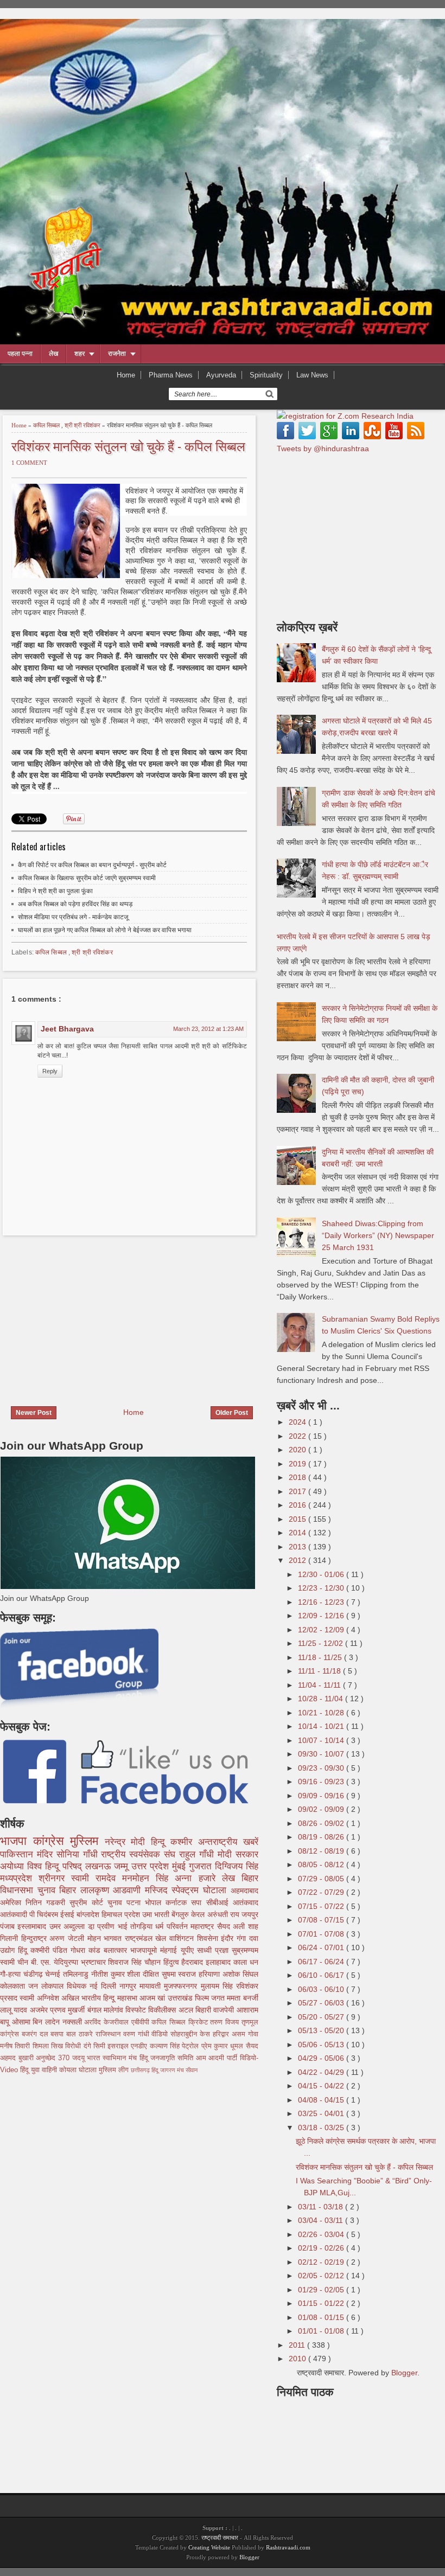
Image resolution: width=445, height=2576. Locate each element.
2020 (298, 1450)
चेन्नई (54, 1974)
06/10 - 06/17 (322, 1975)
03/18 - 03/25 (322, 2128)
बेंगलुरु (181, 1914)
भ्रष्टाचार (95, 1962)
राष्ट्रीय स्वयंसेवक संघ (140, 1854)
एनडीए (140, 2046)
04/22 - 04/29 (322, 2072)
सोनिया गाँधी (79, 1854)
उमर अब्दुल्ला (69, 1926)
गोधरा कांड (87, 1950)
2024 (298, 1422)
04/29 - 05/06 (322, 2058)
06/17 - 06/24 (322, 1962)
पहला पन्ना (20, 354)
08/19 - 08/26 (322, 1837)
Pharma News (171, 375)
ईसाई (68, 1914)
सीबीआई (220, 1902)
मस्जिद (158, 1890)
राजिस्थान (109, 2034)
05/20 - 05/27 (322, 2017)
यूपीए (189, 1950)
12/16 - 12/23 (322, 1602)
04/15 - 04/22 (322, 2086)
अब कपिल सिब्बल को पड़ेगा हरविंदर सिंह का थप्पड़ (75, 904)
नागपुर (129, 1986)
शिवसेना (209, 1938)
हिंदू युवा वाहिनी (40, 2070)
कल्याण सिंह (166, 2046)
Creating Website (209, 2547)
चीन (24, 1962)
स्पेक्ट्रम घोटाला (201, 1890)
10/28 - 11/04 (322, 1699)
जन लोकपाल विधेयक (59, 1986)
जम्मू (123, 1866)
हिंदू (24, 1950)
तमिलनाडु (77, 1974)
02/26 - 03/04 (322, 2234)
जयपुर (250, 1914)
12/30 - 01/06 (322, 1574)
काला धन (246, 1962)
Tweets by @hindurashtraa (323, 448)
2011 (298, 2345)
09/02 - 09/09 (322, 1809)
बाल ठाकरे (81, 2034)
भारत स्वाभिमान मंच (113, 2058)
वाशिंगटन (183, 1938)
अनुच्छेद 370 (54, 2058)
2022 (298, 1436)
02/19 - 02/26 (322, 2248)
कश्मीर (184, 1842)
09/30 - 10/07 (322, 1754)
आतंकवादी (15, 1914)
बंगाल (96, 2010)
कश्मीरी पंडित (50, 1950)
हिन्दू (161, 1842)
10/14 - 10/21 (322, 1726)
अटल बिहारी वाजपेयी (208, 2010)
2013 (298, 1547)
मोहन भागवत (106, 1938)
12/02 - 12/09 (322, 1630)
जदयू (80, 2058)
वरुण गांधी (138, 2034)
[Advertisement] (91, 1314)
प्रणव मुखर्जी (69, 2010)
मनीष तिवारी (16, 2046)
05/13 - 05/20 (322, 2030)
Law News (312, 375)
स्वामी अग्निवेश (40, 1998)
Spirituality (266, 375)
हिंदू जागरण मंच (169, 2070)
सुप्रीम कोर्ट (88, 1902)
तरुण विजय (225, 2022)
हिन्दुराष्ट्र (36, 1938)
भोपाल (155, 1902)
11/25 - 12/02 (322, 1643)
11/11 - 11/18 (320, 1671)
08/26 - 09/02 (322, 1823)
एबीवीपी (142, 2022)
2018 (298, 1477)
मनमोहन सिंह (148, 1878)
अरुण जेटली (68, 1938)
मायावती (152, 1986)
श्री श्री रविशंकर (83, 425)
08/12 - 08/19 (322, 1851)
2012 (298, 1560)
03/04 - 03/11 (322, 2220)
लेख (53, 354)
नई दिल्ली (104, 1986)
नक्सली (74, 2022)
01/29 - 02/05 (322, 2290)
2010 (298, 2359)
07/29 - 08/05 (322, 1879)
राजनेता (117, 354)
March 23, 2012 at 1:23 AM (208, 1029)
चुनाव (117, 1902)
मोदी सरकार (238, 1854)
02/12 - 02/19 (322, 2262)
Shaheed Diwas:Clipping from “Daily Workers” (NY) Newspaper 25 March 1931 (378, 1235)
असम (240, 2034)
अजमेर (40, 2010)
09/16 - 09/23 (322, 1782)
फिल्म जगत (211, 1998)
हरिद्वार (222, 2034)
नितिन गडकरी (47, 1902)
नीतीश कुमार (109, 1974)
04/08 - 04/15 (322, 2100)
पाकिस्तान (18, 1854)
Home (126, 375)
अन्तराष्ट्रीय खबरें (228, 1842)
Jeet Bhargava (67, 1029)
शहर (80, 354)
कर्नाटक (178, 1902)
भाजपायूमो (145, 1950)
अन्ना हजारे (198, 1878)
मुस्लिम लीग (115, 2070)
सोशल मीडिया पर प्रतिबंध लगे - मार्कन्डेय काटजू (73, 917)
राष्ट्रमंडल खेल (147, 1938)
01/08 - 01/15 (322, 2317)
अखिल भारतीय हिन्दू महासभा (100, 1998)
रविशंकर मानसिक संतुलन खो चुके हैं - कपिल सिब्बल (128, 446)
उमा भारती (157, 1914)
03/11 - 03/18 (322, 2207)
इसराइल (119, 2046)
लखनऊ (100, 1866)
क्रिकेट (199, 2022)
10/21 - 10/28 (322, 1713)
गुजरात (202, 1866)
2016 (298, 1505)
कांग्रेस (52, 1841)
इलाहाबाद (220, 1962)
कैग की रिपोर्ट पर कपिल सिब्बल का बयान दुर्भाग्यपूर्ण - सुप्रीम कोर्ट (92, 865)
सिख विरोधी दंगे (72, 2046)
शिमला (42, 2046)
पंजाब (9, 1926)
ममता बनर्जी (242, 1998)
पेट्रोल (191, 2046)
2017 (298, 1491)
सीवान (192, 2070)
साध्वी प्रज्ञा (214, 1950)
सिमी (100, 2046)
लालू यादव (15, 2010)
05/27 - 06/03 (322, 2003)
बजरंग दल (36, 2034)
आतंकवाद (246, 1902)
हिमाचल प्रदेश (122, 1914)
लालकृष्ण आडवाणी (113, 1890)
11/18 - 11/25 (321, 1657)
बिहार (70, 1890)
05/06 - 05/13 (322, 2045)
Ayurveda (221, 375)
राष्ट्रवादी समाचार (220, 2537)
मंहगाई (170, 1950)
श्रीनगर (55, 1878)
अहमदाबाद (244, 1891)
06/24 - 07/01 (322, 1947)
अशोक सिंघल (240, 1974)
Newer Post (34, 1413)
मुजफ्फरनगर (182, 1986)
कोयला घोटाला (79, 2070)
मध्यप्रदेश (19, 1878)
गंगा (243, 1938)
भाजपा (17, 1841)
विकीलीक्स (163, 2010)
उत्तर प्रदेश (152, 1866)
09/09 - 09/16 (322, 1796)
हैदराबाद (193, 1962)
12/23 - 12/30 (322, 1588)
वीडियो (161, 2034)
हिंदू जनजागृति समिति (168, 2058)
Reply (50, 1071)
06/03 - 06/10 (322, 1989)
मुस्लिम (87, 1841)
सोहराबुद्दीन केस (192, 2034)
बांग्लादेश (89, 1914)
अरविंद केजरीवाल (107, 2022)
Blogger (404, 2373)
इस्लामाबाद (33, 1926)
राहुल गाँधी (198, 1854)
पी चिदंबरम (45, 1914)
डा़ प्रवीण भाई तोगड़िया (122, 1926)
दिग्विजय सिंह (237, 1866)
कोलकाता (14, 1986)
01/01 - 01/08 (322, 2331)
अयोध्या (14, 1866)
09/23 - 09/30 (322, 1768)
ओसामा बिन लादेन (37, 2022)
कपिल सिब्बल (47, 425)
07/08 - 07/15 (322, 1920)
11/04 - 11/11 (320, 1685)
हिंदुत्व (173, 1962)
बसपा (58, 2034)
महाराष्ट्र (204, 1926)
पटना (136, 1902)
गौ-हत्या (12, 1974)
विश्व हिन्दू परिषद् (56, 1866)
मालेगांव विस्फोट (126, 2010)
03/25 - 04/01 (322, 2113)
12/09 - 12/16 (322, 1616)
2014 (298, 1533)
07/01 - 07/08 (322, 1934)
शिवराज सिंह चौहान (135, 1962)
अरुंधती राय (224, 1914)
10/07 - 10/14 (322, 1740)
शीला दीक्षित (144, 1974)
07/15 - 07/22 (322, 1906)
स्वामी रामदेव (97, 1878)
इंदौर (229, 1938)
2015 (298, 1519)
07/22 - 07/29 (322, 1892)
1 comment (29, 463)
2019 (298, 1464)
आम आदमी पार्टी (218, 2058)
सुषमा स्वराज (180, 1974)
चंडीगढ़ (34, 1974)
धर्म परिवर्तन (173, 1926)
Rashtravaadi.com (288, 2547)
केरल (199, 1914)
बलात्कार (117, 1950)
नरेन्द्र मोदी (128, 1842)
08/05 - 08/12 (322, 1864)
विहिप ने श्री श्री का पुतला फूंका (55, 891)
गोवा (253, 2034)
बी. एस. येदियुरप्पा (56, 1962)
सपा (198, 1902)
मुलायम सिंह (218, 1986)
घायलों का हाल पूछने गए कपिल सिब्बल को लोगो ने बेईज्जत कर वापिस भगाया (105, 930)
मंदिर (47, 1854)
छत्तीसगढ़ (141, 2070)
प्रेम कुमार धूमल (224, 2046)
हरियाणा (211, 1974)
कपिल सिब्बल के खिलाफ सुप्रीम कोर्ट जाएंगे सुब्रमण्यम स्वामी (87, 878)
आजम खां (154, 1998)
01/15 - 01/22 (322, 2303)
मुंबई (180, 1866)
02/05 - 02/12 (322, 2276)
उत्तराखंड (181, 1998)
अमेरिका (13, 1902)
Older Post (232, 1413)
